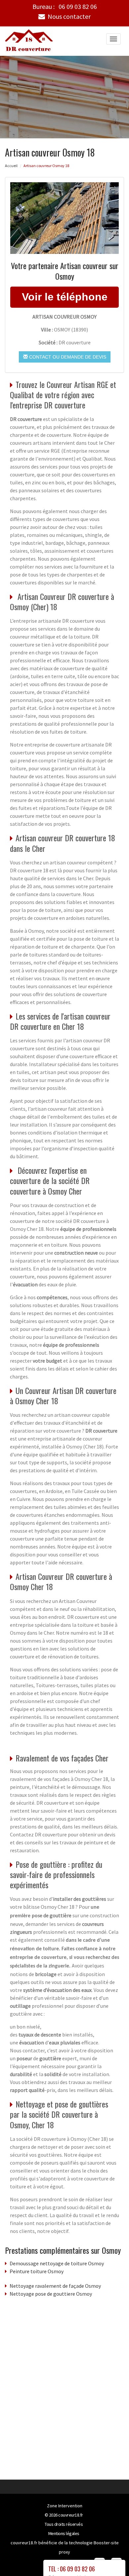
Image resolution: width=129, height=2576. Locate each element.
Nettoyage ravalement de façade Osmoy (55, 2286)
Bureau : (65, 7)
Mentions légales (64, 2533)
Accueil (11, 166)
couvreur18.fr (71, 2515)
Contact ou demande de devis (67, 357)
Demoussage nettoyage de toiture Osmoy (57, 2263)
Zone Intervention (65, 2506)
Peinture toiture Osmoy (37, 2271)
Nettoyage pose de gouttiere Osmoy (51, 2294)
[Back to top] (111, 2558)
